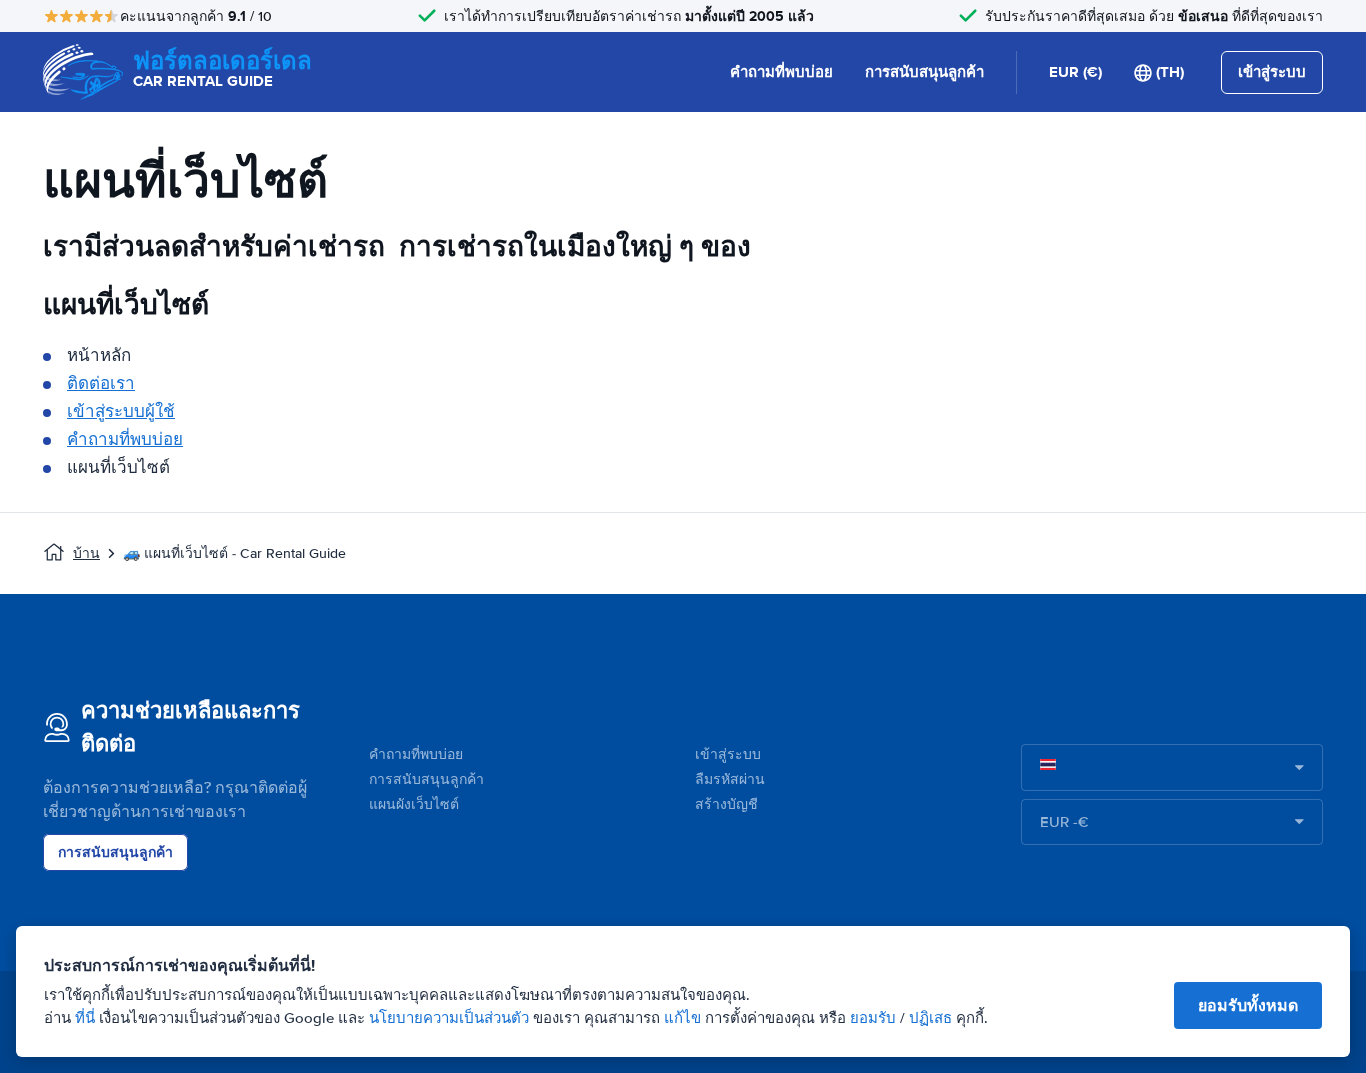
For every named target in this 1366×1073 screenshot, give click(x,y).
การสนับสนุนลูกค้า (924, 72)
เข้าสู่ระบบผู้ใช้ (121, 411)
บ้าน (86, 553)
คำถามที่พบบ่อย (781, 72)
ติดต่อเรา (101, 383)
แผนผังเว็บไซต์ (414, 804)
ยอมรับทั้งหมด (1248, 1005)
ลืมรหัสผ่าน (730, 779)
